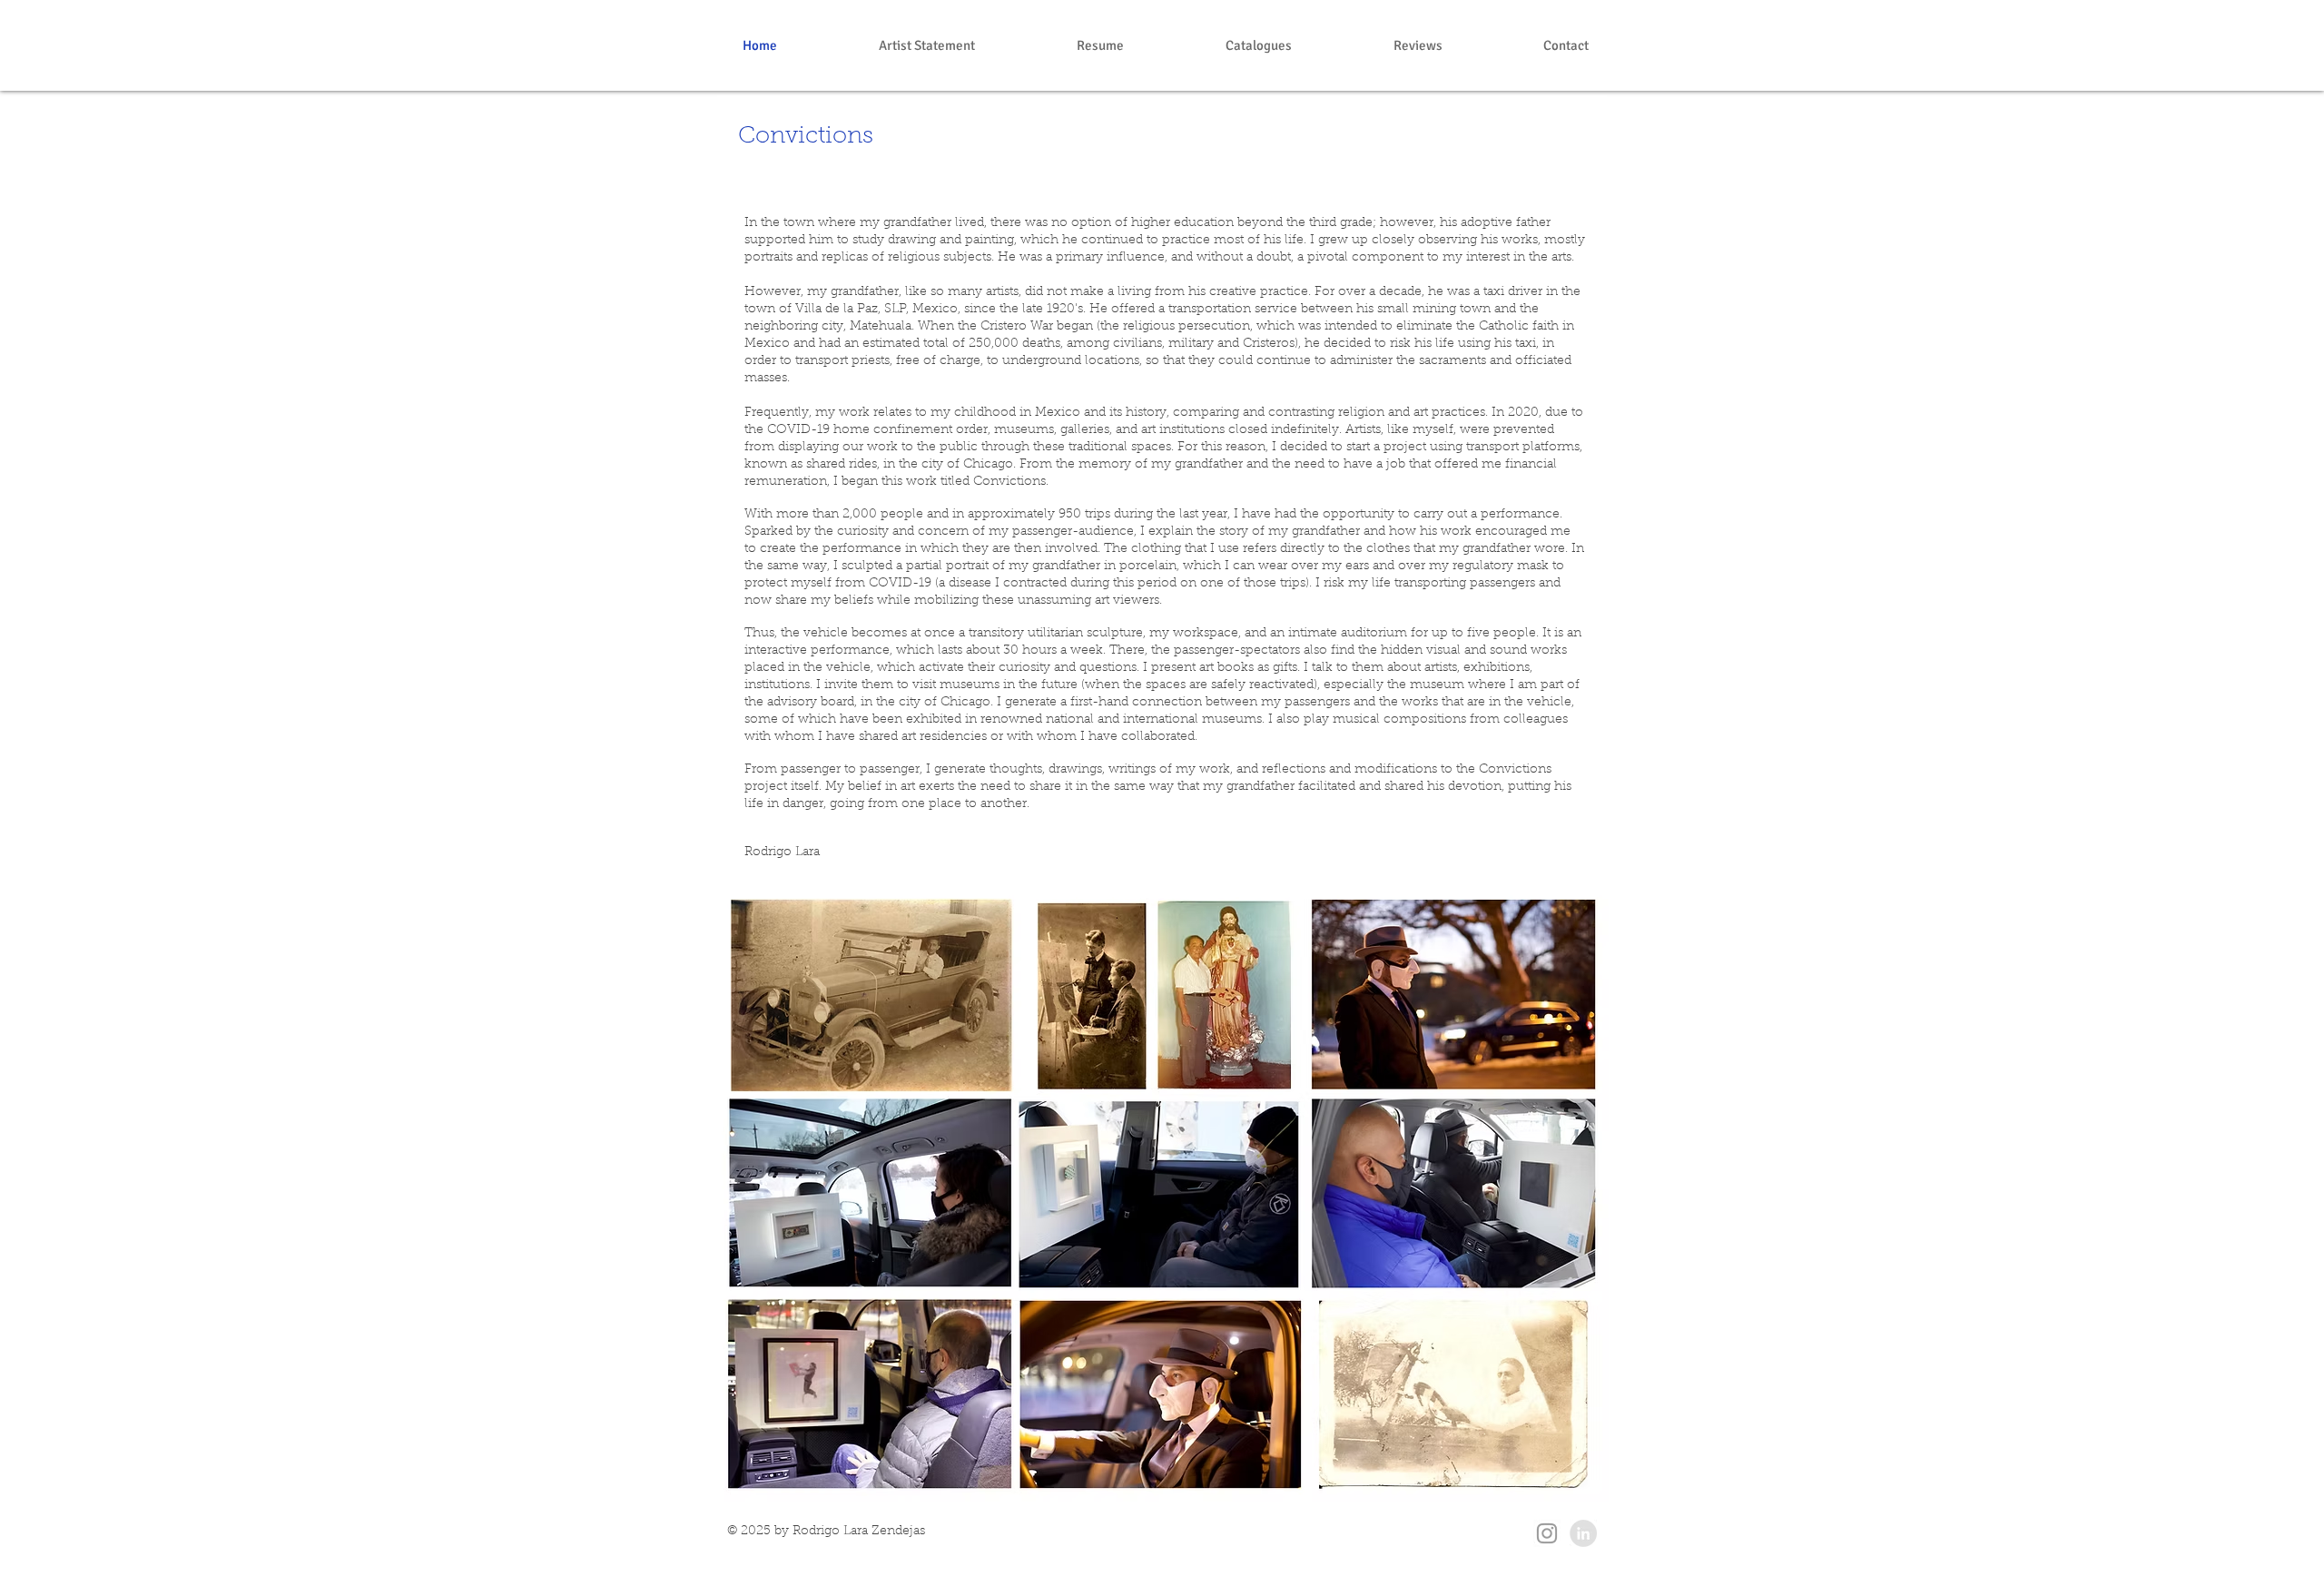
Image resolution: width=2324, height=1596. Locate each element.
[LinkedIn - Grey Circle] (1583, 1533)
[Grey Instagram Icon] (1547, 1533)
